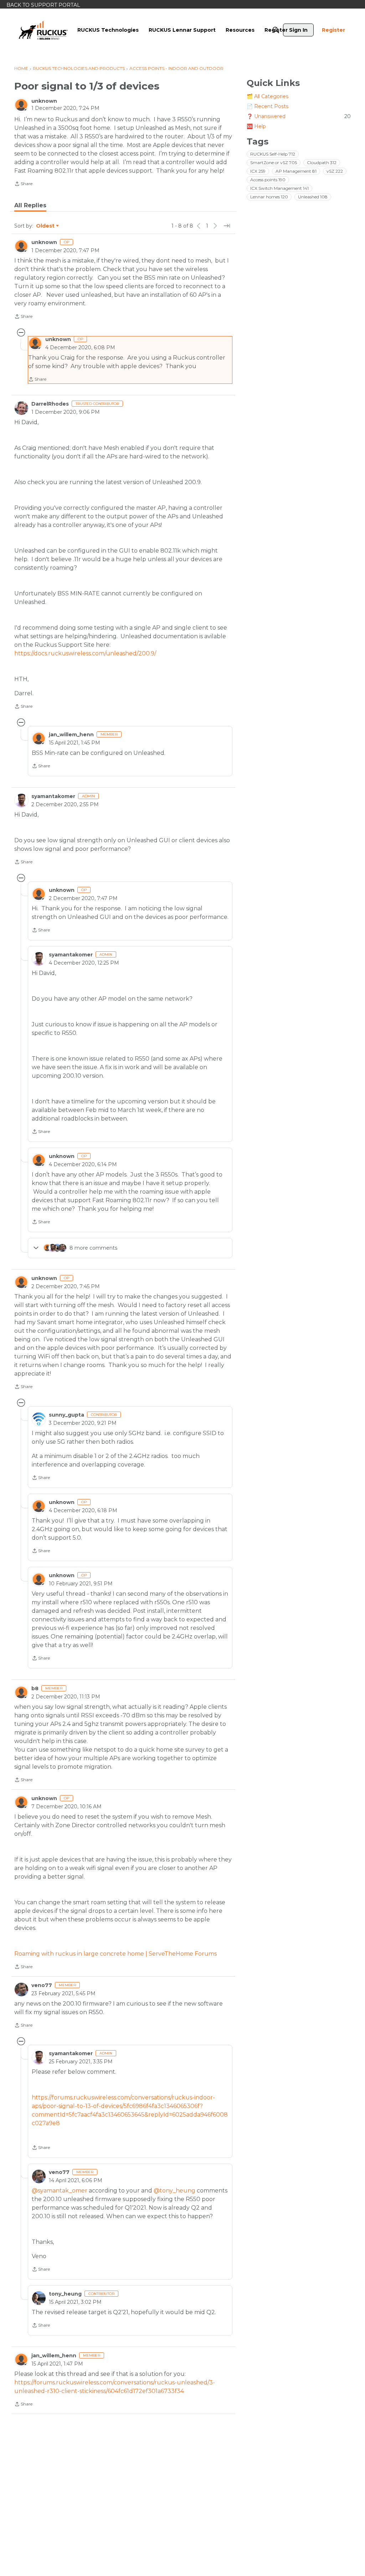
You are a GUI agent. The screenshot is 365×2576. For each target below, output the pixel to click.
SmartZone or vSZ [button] (274, 162)
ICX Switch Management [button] (279, 188)
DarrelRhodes (50, 404)
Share (23, 184)
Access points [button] (268, 180)
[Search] (276, 30)
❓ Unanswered (299, 116)
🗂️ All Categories (268, 96)
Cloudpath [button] (322, 162)
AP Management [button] (296, 171)
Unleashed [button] (313, 197)
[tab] (30, 205)
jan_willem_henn (71, 735)
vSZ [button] (335, 171)
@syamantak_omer (60, 2191)
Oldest (46, 226)
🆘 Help (256, 126)
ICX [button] (258, 171)
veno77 (42, 1985)
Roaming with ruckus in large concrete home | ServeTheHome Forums (115, 1954)
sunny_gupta (66, 1415)
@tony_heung (174, 2191)
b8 (35, 1688)
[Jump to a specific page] (227, 226)
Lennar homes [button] (269, 197)
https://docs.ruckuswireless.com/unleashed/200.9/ (85, 653)
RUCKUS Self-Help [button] (273, 154)
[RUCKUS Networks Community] (43, 30)
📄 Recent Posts (268, 106)
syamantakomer (53, 796)
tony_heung (65, 2294)
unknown (44, 101)
